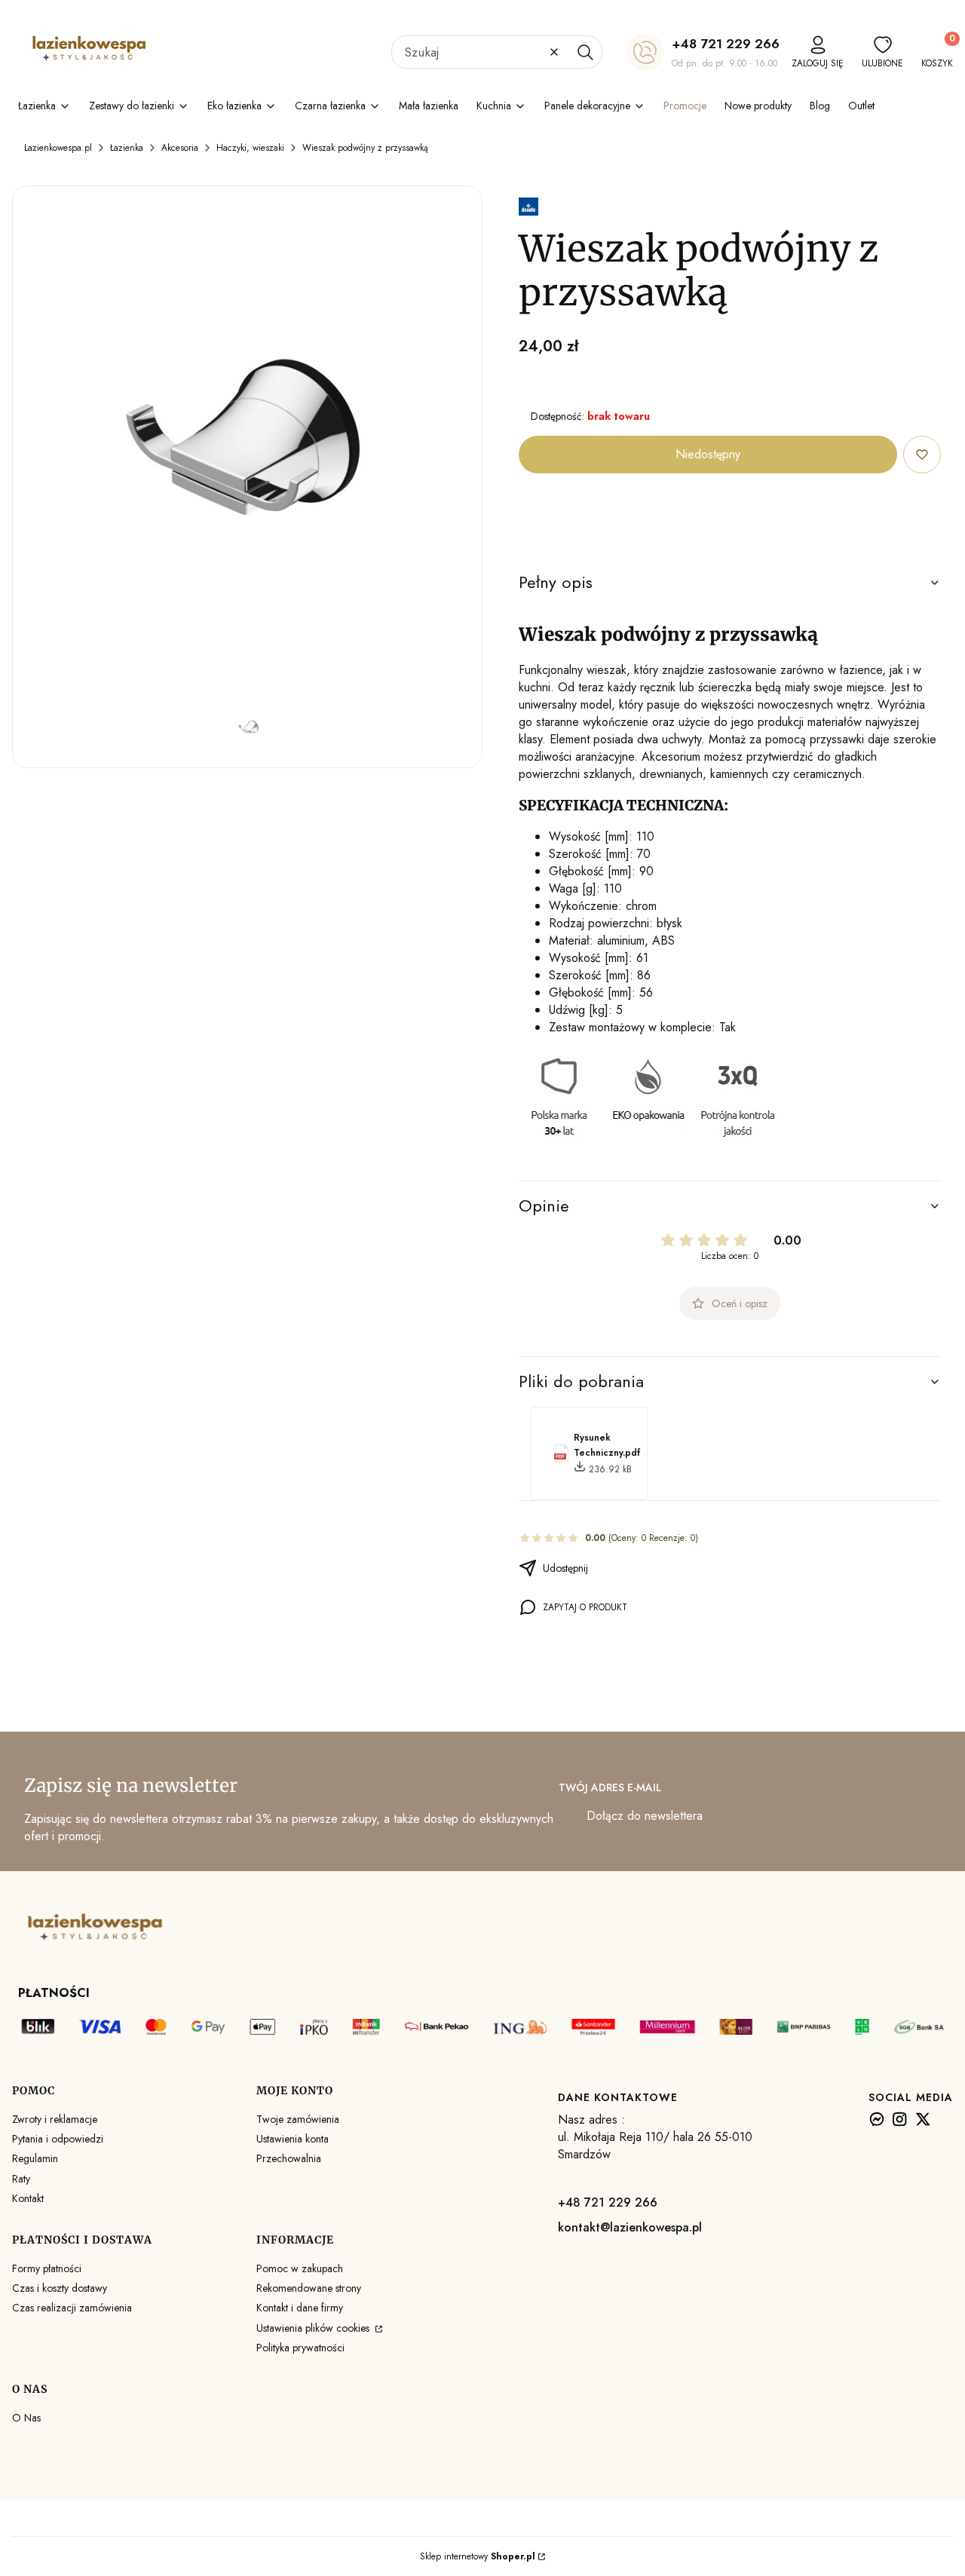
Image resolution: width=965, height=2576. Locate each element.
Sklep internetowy (478, 2556)
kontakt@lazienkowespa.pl (630, 2227)
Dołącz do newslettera (645, 1816)
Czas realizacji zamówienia (72, 2308)
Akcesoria (180, 148)
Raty (21, 2179)
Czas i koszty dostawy (60, 2288)
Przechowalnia (289, 2158)
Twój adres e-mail (610, 1787)
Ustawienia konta (293, 2139)
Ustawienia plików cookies (314, 2328)
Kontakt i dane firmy (300, 2308)
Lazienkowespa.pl (58, 148)
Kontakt (28, 2198)
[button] (585, 52)
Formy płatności (47, 2268)
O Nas (26, 2418)
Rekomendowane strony (309, 2288)
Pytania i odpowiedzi (58, 2139)
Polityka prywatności (300, 2348)
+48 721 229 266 (726, 44)
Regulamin (35, 2158)
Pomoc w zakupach (300, 2268)
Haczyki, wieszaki (250, 148)
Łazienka (127, 148)
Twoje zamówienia (298, 2119)
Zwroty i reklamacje (55, 2119)
